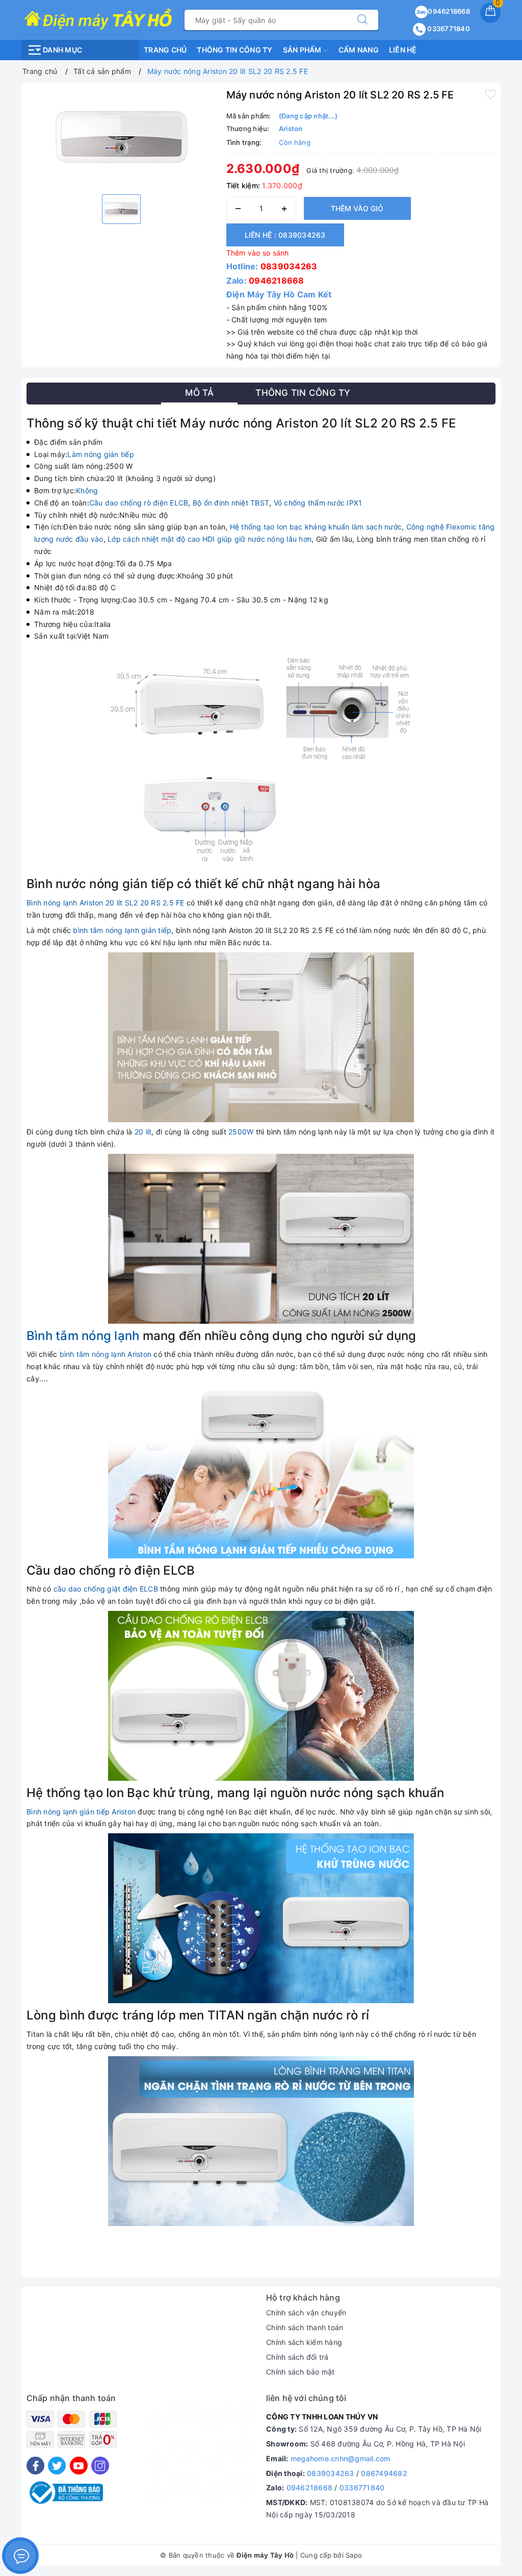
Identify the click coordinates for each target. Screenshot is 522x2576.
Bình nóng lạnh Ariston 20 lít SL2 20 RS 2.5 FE (106, 903)
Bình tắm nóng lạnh (83, 1336)
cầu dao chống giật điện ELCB (106, 1589)
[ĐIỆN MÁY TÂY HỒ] (98, 19)
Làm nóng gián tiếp (101, 454)
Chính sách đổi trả (297, 2357)
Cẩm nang (359, 50)
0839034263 (289, 266)
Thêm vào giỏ (357, 208)
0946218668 (449, 11)
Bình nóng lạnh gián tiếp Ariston (81, 1812)
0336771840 (448, 29)
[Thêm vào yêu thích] (490, 94)
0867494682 (384, 2473)
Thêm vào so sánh (258, 253)
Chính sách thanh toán (305, 2327)
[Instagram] (100, 2466)
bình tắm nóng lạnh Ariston (106, 1354)
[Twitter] (57, 2466)
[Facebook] (35, 2466)
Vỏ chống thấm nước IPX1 (318, 503)
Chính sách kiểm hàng (304, 2342)
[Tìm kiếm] (362, 20)
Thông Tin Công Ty (234, 50)
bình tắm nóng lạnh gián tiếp (122, 930)
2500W (241, 1132)
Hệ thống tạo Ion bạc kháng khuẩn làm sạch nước (316, 527)
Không (87, 490)
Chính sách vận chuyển (306, 2313)
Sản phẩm (303, 50)
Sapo (354, 2555)
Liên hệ (403, 50)
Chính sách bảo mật (301, 2372)
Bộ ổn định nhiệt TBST (231, 503)
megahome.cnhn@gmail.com (341, 2458)
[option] (121, 137)
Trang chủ (165, 50)
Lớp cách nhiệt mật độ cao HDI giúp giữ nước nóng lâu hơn (210, 539)
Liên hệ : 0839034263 (285, 235)
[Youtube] (79, 2466)
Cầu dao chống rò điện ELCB (139, 503)
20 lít (143, 1132)
